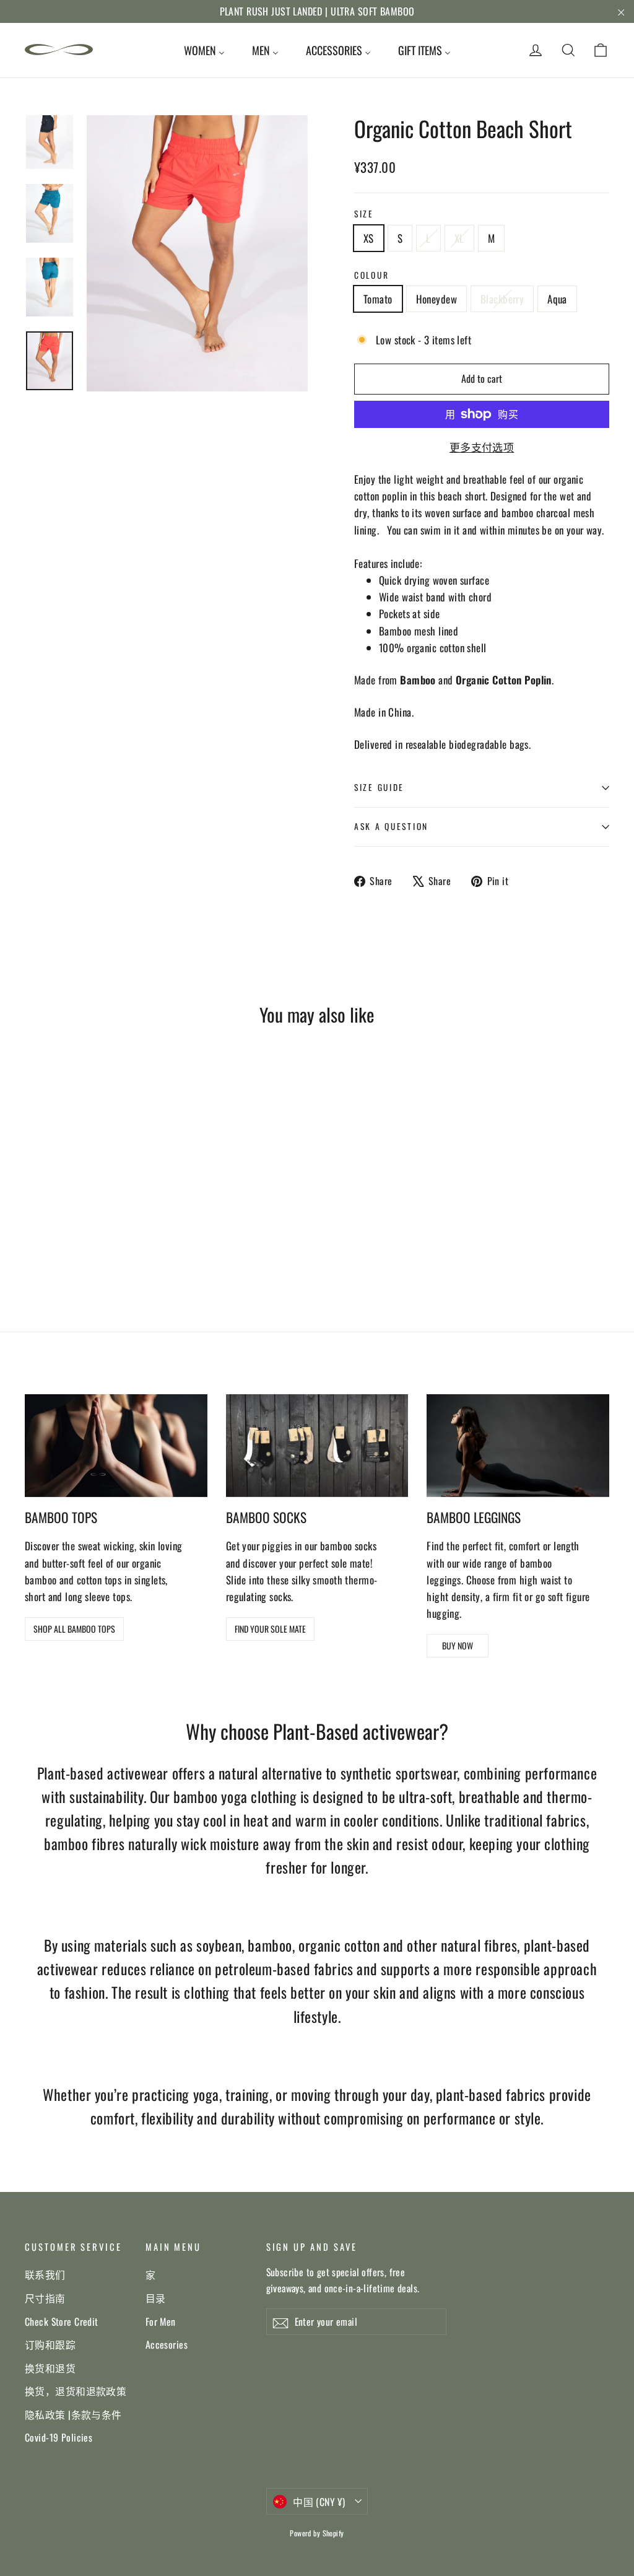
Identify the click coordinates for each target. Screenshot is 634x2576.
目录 (156, 2298)
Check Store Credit (62, 2321)
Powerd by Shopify (317, 2533)
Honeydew (436, 299)
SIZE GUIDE (379, 787)
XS (369, 238)
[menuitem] (204, 50)
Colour (371, 275)
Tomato (378, 299)
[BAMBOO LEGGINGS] (518, 1446)
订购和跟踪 (50, 2344)
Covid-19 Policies (59, 2437)
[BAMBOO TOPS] (116, 1446)
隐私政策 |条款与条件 (73, 2414)
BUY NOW (458, 1645)
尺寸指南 (45, 2298)
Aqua (557, 299)
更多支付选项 (482, 447)
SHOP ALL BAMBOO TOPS (74, 1629)
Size (364, 214)
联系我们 (45, 2274)
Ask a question (391, 826)
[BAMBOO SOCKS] (317, 1446)
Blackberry (502, 299)
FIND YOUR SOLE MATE (270, 1629)
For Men (161, 2321)
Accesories (167, 2344)
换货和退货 (50, 2368)
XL (459, 238)
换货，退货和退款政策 (76, 2391)
